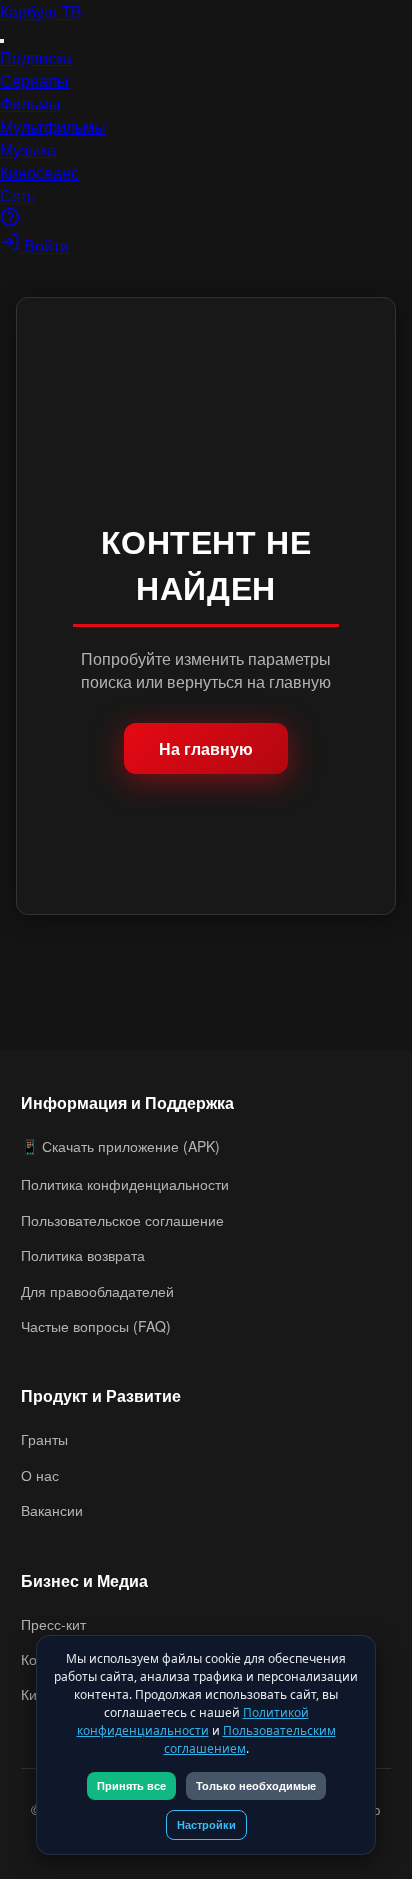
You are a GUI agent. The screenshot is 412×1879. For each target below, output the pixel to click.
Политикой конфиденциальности (193, 1721)
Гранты (44, 1439)
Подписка (36, 57)
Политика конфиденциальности (125, 1184)
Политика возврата (83, 1255)
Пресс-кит (53, 1624)
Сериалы (34, 80)
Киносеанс (39, 172)
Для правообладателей (97, 1291)
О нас (40, 1475)
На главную (206, 748)
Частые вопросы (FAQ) (96, 1326)
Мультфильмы (53, 126)
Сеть (17, 195)
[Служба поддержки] (10, 220)
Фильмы (30, 103)
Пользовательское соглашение (122, 1220)
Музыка (28, 149)
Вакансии (52, 1510)
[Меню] (2, 41)
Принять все (131, 1786)
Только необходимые (256, 1786)
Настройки (206, 1825)
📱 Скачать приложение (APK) (120, 1146)
